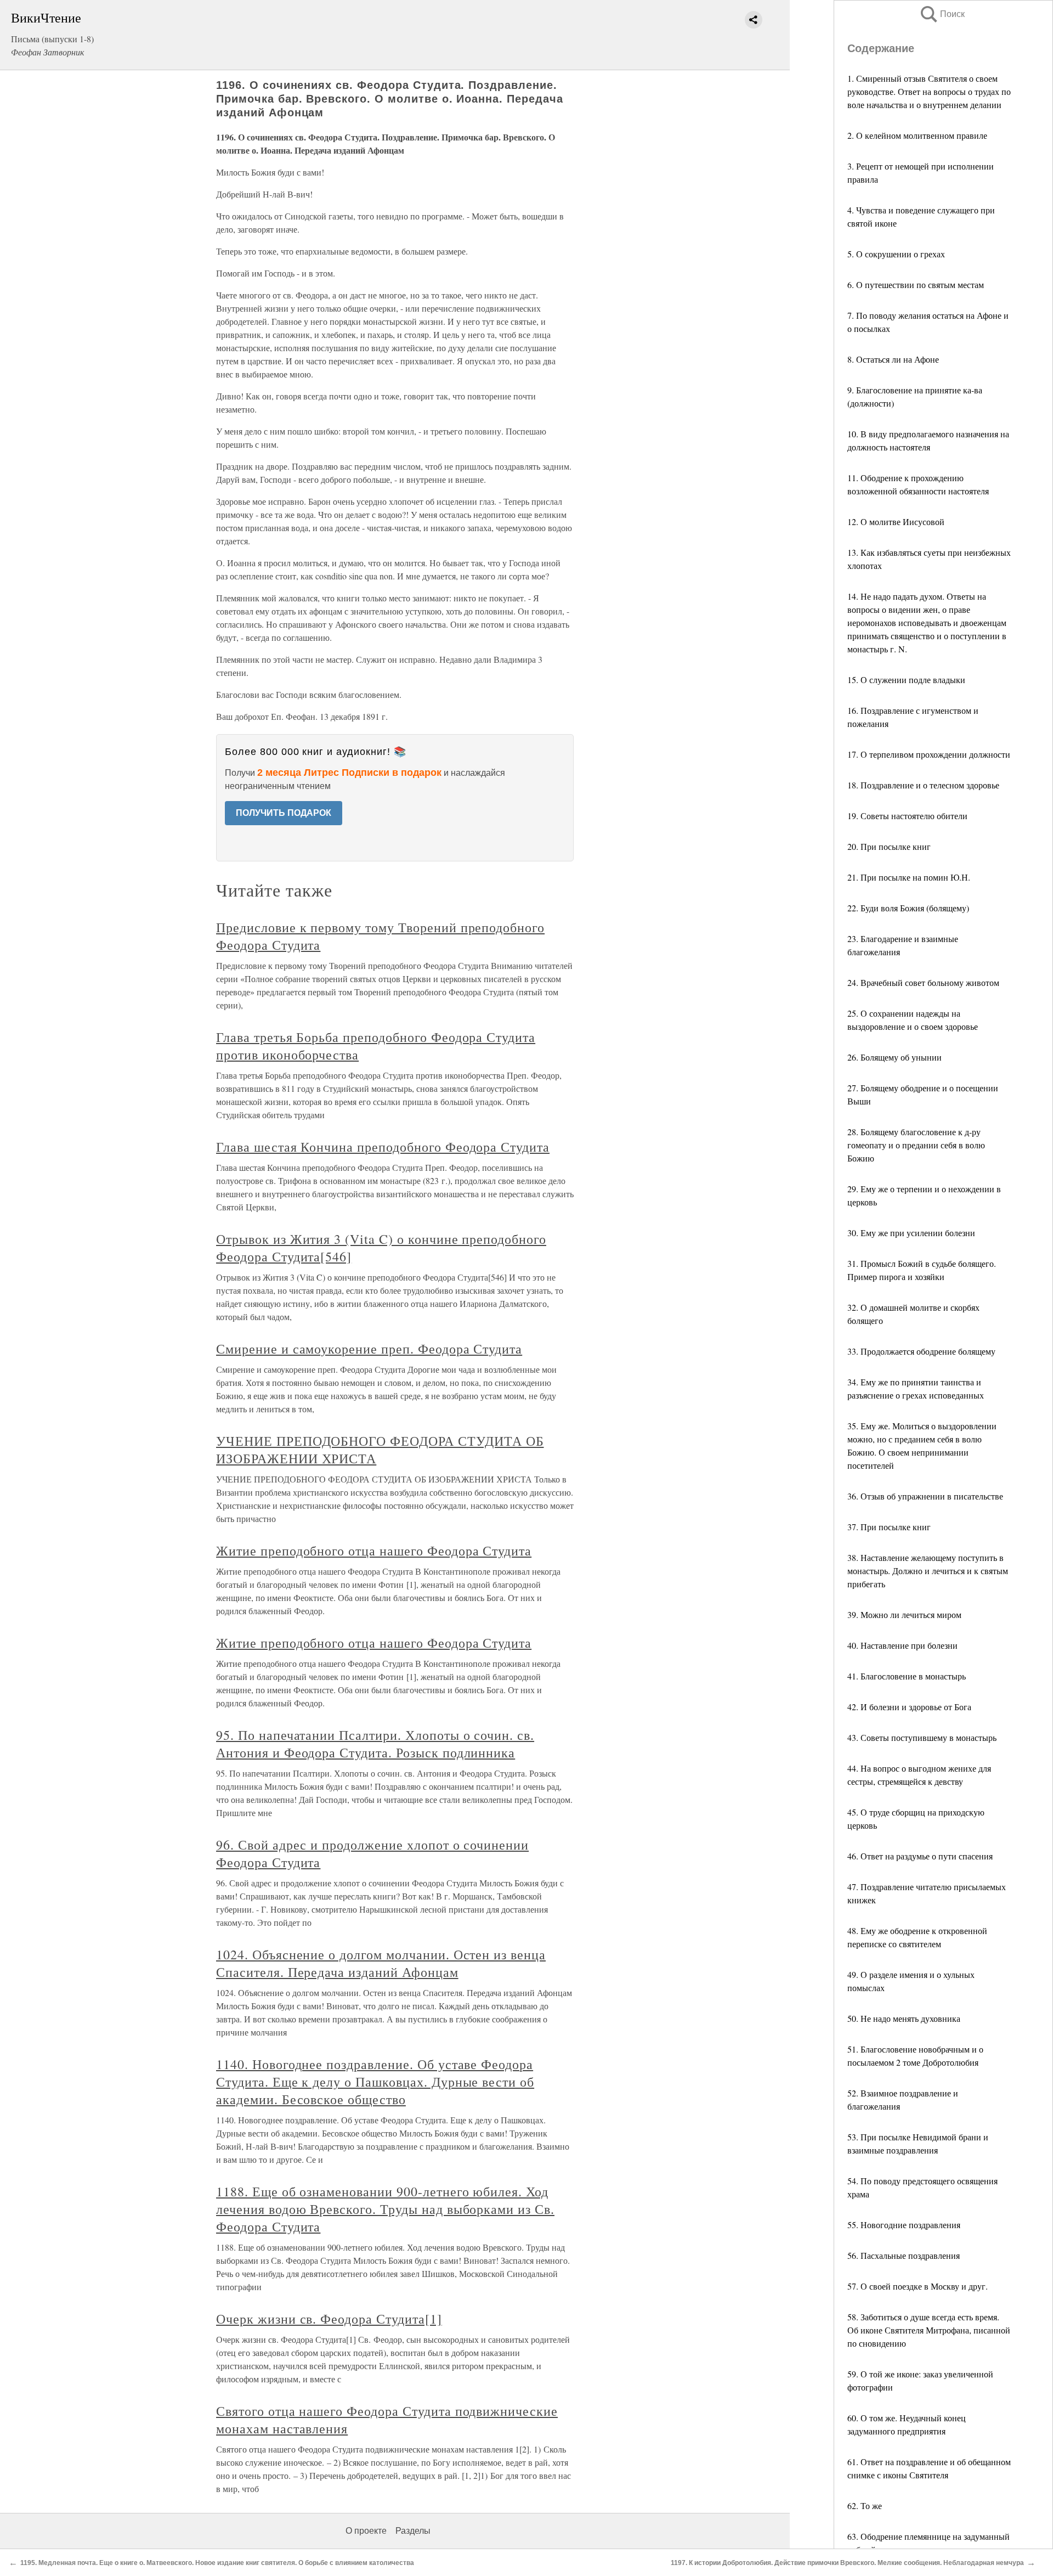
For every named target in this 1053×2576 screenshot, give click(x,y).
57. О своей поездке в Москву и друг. (918, 2286)
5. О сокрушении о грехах (896, 254)
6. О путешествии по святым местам (916, 284)
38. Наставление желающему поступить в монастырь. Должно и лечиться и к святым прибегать (928, 1571)
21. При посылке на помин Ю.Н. (909, 877)
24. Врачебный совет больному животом (923, 982)
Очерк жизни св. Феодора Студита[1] (329, 2319)
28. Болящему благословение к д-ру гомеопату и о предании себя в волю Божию (916, 1145)
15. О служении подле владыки (906, 680)
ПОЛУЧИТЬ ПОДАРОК (284, 813)
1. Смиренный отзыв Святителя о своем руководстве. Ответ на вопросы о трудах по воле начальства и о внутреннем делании (929, 91)
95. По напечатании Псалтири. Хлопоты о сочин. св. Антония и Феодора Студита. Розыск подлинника (375, 1744)
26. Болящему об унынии (895, 1057)
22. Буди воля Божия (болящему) (908, 908)
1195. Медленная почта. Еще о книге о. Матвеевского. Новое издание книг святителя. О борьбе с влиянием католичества (217, 2563)
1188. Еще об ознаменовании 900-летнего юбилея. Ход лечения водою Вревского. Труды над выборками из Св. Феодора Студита (385, 2209)
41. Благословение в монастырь (907, 1676)
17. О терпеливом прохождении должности (929, 754)
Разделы (413, 2531)
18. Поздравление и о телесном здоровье (923, 785)
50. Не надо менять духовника (904, 2018)
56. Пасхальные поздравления (904, 2255)
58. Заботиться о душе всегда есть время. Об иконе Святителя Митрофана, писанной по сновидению (929, 2330)
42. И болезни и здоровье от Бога (909, 1707)
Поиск (942, 14)
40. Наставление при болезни (902, 1645)
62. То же (865, 2505)
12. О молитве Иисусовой (896, 522)
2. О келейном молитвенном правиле (917, 135)
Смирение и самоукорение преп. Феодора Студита (369, 1349)
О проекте (366, 2531)
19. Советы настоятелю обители (907, 816)
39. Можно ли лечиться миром (904, 1614)
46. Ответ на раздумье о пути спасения (920, 1856)
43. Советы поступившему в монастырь (922, 1737)
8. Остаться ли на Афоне (893, 359)
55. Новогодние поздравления (904, 2225)
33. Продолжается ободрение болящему (921, 1351)
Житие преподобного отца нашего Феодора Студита (374, 1551)
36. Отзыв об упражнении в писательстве (925, 1496)
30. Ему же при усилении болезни (911, 1233)
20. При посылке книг (889, 846)
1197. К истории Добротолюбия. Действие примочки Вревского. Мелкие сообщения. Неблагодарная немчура (847, 2563)
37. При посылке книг (889, 1527)
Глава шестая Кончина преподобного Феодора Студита (383, 1147)
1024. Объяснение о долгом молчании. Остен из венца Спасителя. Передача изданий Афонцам (381, 1963)
